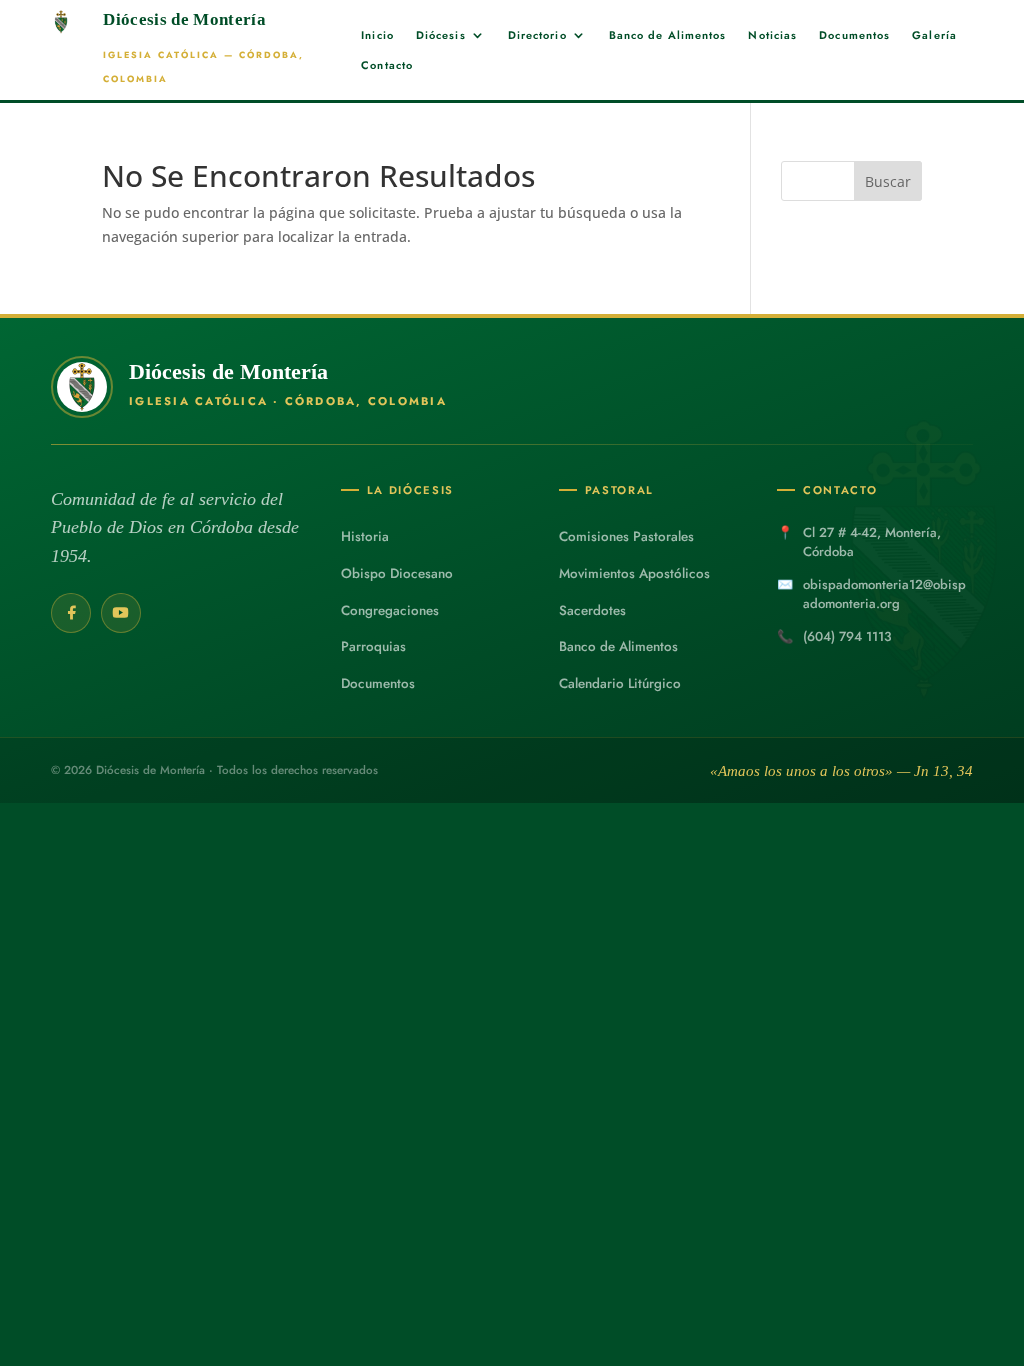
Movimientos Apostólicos (634, 573)
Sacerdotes (592, 610)
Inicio (377, 35)
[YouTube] (121, 613)
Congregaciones (390, 610)
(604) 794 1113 (847, 636)
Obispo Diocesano (397, 573)
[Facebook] (71, 613)
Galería (934, 35)
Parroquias (373, 646)
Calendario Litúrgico (620, 683)
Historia (365, 536)
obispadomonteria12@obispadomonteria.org (884, 594)
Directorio (537, 35)
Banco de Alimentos (668, 35)
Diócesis (441, 35)
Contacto (387, 65)
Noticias (772, 35)
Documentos (854, 35)
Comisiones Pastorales (626, 536)
